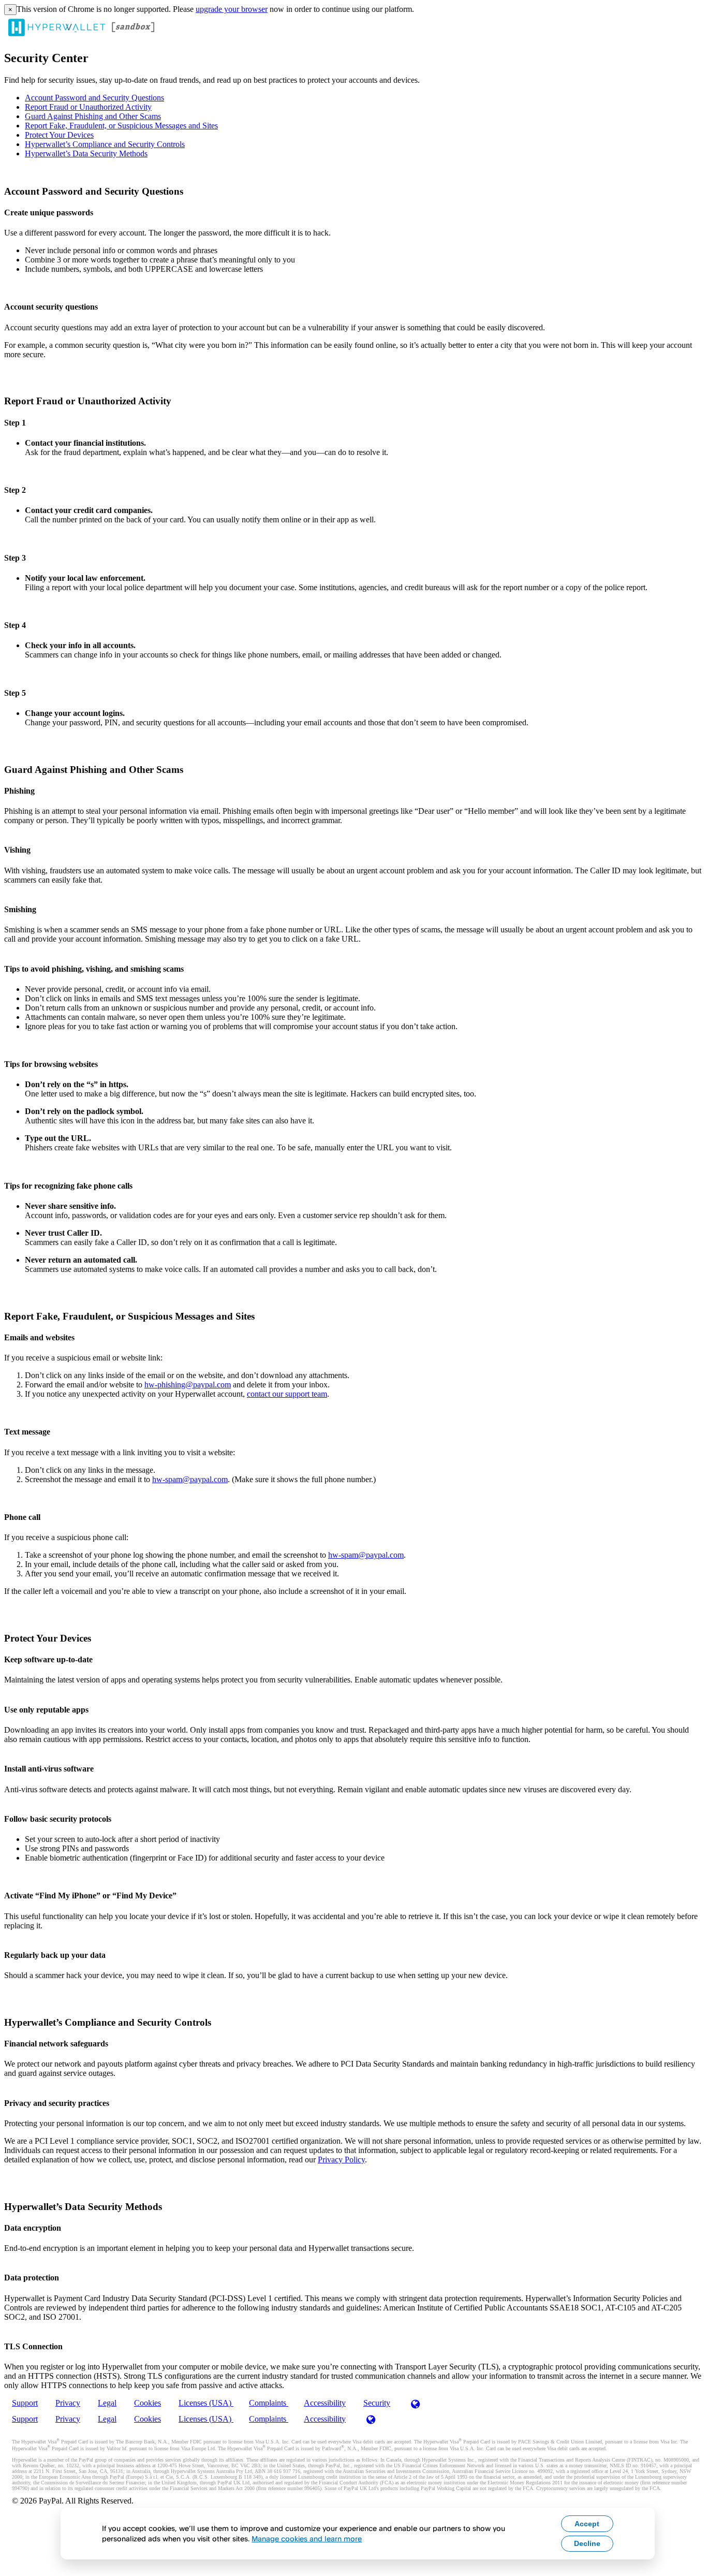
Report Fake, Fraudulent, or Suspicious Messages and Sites (121, 126)
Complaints (269, 2403)
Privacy (68, 2403)
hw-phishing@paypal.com (188, 1385)
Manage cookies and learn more (307, 2538)
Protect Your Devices (59, 135)
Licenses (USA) (206, 2403)
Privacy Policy (341, 2160)
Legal (107, 2403)
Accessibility (325, 2403)
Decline (587, 2543)
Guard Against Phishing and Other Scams (93, 116)
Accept (587, 2524)
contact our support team (287, 1394)
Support (25, 2403)
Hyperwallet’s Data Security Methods (86, 153)
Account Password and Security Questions (94, 98)
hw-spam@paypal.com (190, 1479)
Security (377, 2403)
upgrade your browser (232, 9)
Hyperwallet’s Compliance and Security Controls (105, 144)
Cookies (148, 2403)
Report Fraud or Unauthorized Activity (88, 107)
